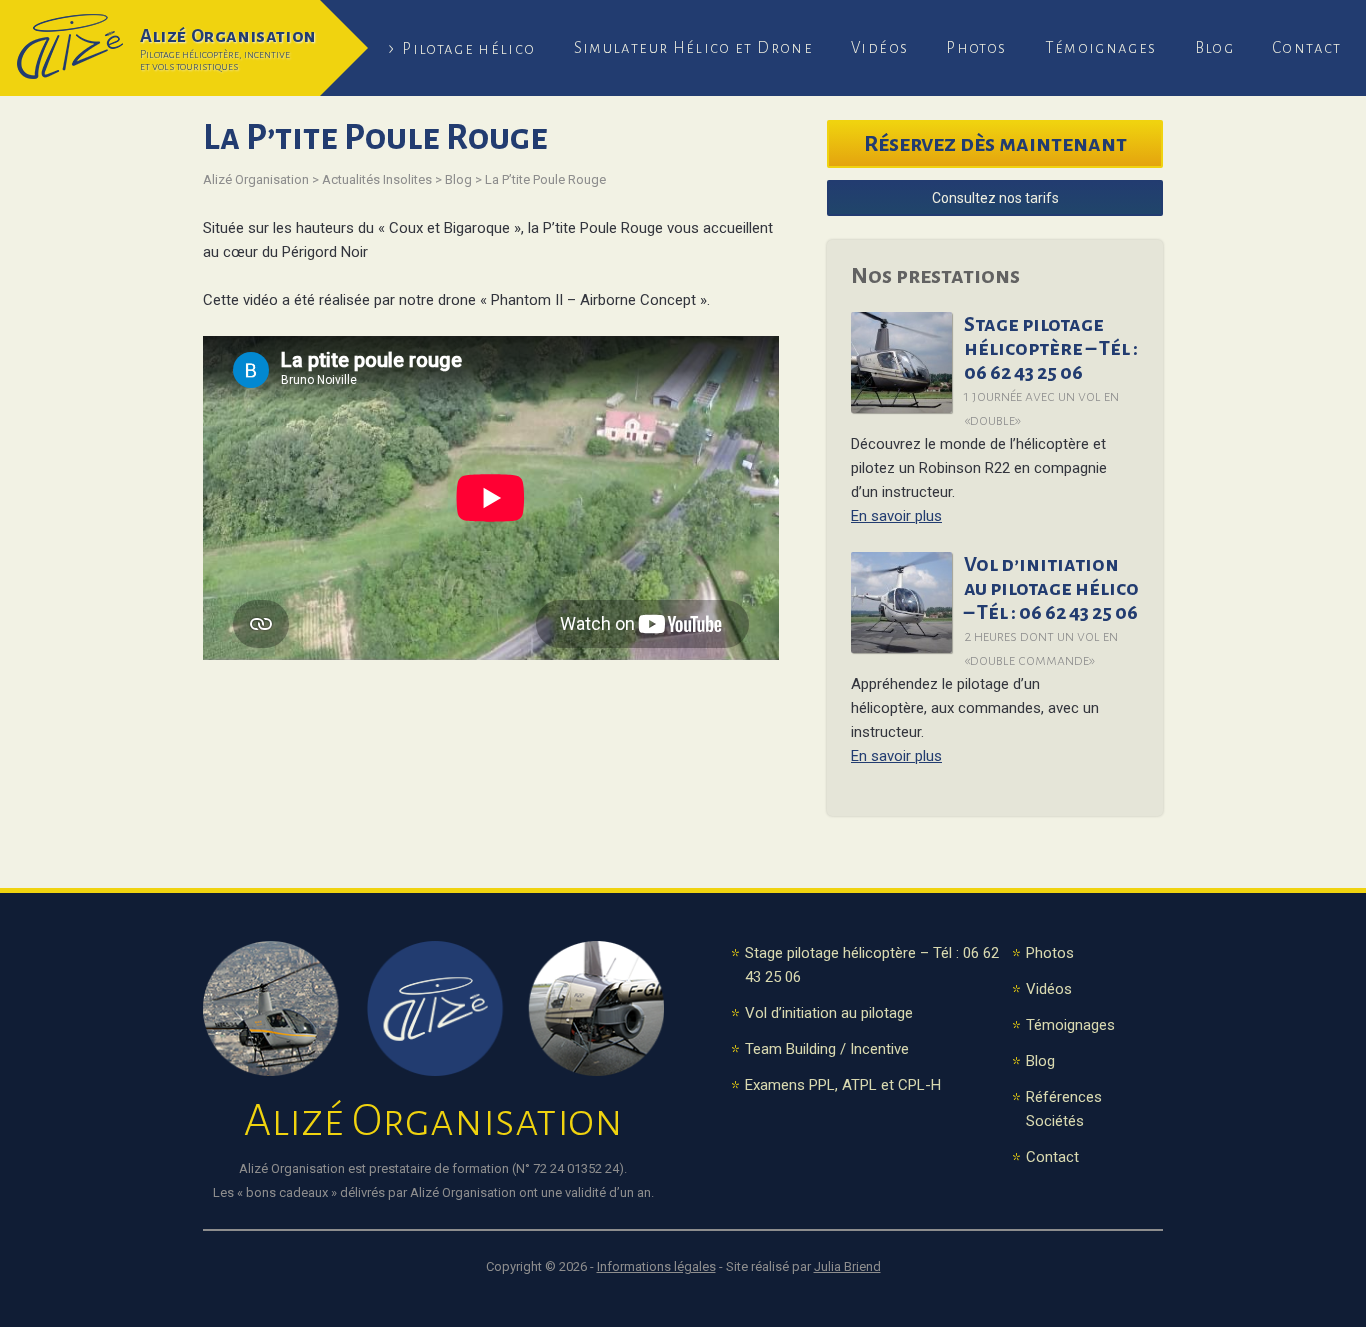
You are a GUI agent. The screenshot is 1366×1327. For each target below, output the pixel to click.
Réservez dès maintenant (995, 144)
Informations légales (656, 1266)
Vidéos (879, 47)
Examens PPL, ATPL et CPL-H (843, 1085)
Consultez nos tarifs (995, 198)
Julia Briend (847, 1266)
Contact (1307, 47)
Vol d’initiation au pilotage (829, 1013)
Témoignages (1101, 47)
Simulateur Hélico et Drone (693, 47)
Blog (1214, 47)
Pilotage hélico (468, 48)
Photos (976, 47)
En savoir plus (896, 516)
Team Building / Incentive (827, 1049)
